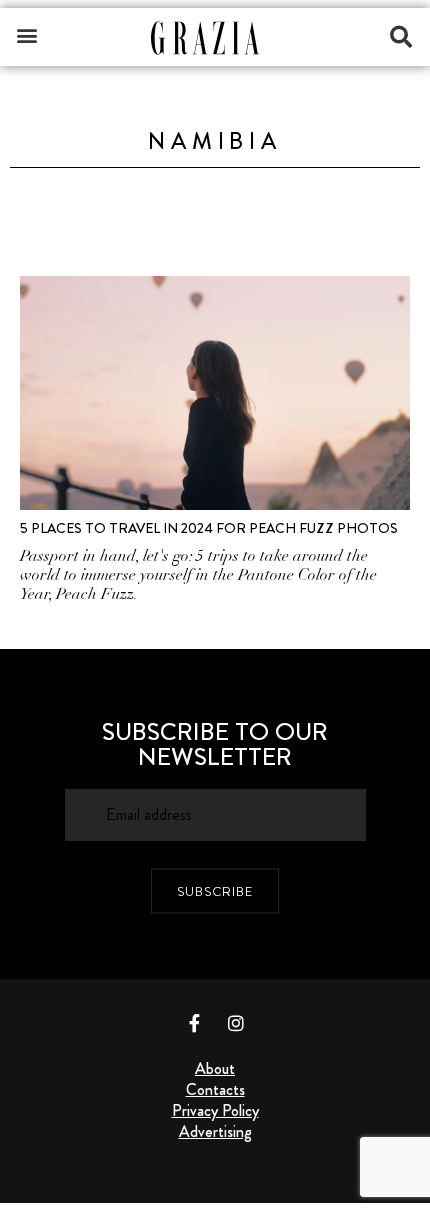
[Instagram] (236, 1023)
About (215, 1068)
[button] (26, 34)
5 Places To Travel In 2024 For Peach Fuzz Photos (209, 528)
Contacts (215, 1089)
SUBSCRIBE (215, 891)
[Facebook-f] (195, 1023)
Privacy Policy (215, 1110)
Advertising (215, 1131)
